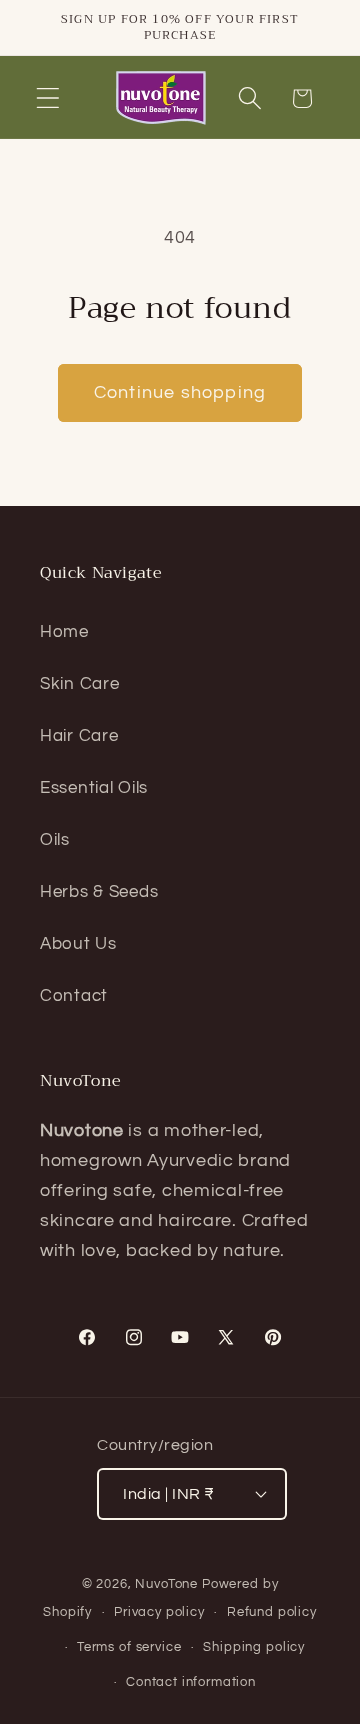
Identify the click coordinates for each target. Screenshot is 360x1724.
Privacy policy (159, 1612)
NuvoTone (166, 1584)
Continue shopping (180, 392)
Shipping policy (254, 1647)
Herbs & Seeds (99, 892)
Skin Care (79, 684)
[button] (48, 98)
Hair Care (79, 736)
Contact (74, 996)
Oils (55, 840)
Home (64, 632)
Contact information (191, 1682)
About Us (78, 944)
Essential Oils (94, 788)
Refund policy (272, 1612)
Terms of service (129, 1647)
